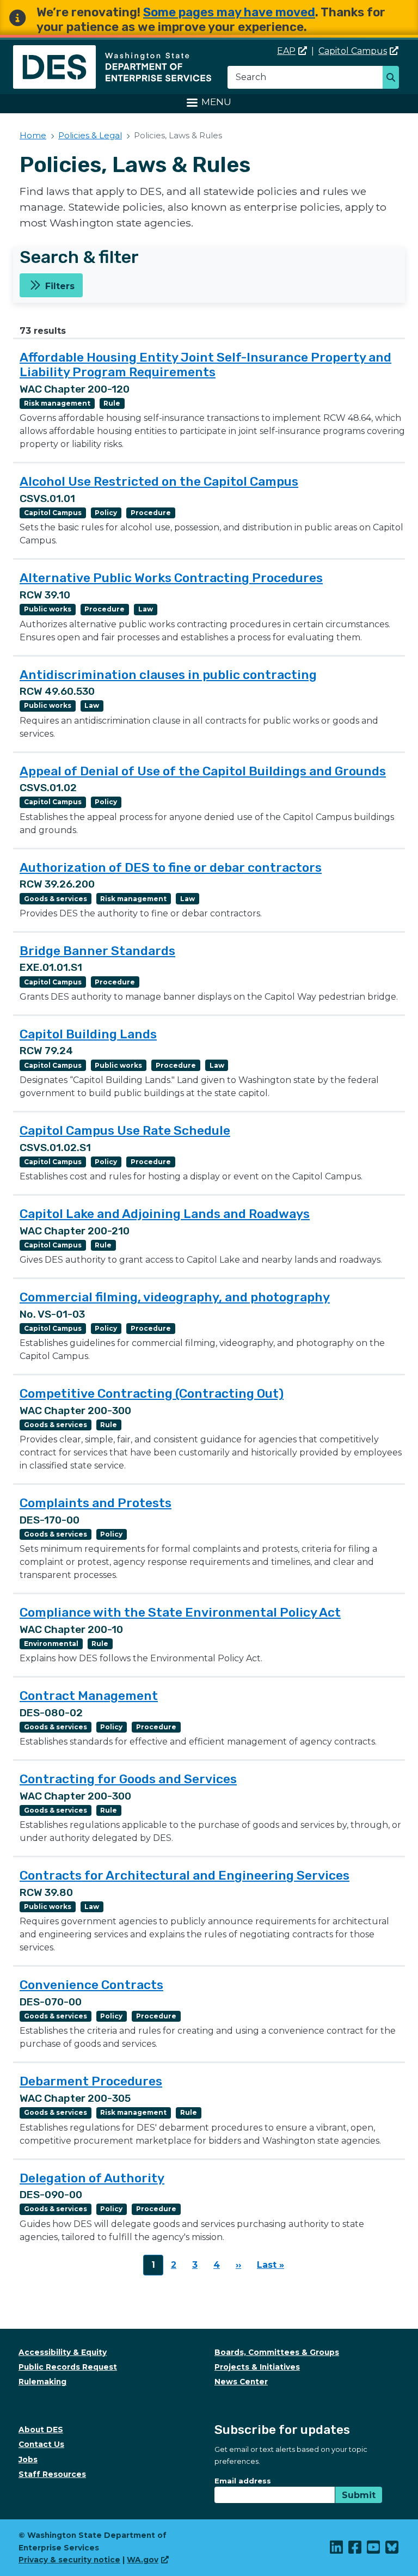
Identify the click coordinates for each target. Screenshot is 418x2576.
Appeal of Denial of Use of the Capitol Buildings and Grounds (203, 771)
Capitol (353, 51)
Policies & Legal (90, 135)
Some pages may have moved (229, 12)
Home (33, 135)
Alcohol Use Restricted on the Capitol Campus (159, 481)
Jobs (28, 2459)
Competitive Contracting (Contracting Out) (152, 1393)
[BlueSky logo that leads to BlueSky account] (392, 2550)
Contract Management (89, 1696)
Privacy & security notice (69, 2560)
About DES (41, 2430)
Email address (243, 2481)
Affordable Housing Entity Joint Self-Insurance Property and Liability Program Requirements (205, 365)
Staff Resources (52, 2474)
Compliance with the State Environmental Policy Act (180, 1612)
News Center (241, 2382)
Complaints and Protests (96, 1503)
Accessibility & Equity (63, 2352)
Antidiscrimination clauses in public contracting (168, 675)
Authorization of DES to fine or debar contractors (171, 867)
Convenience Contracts (91, 1985)
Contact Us (41, 2444)
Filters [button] (60, 286)
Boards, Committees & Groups (277, 2352)
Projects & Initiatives (257, 2367)
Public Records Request (68, 2367)
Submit (359, 2495)
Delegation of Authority (92, 2178)
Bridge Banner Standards (97, 951)
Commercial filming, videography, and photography (175, 1297)
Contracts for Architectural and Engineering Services (185, 1875)
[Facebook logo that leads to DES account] (355, 2550)
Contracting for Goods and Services (128, 1779)
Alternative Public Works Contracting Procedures (171, 578)
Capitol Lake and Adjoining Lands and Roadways (165, 1214)
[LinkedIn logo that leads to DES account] (337, 2550)
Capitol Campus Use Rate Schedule (125, 1130)
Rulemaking (42, 2382)
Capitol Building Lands (88, 1034)
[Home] (112, 51)
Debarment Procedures (91, 2081)
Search (394, 78)
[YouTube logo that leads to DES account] (374, 2550)
